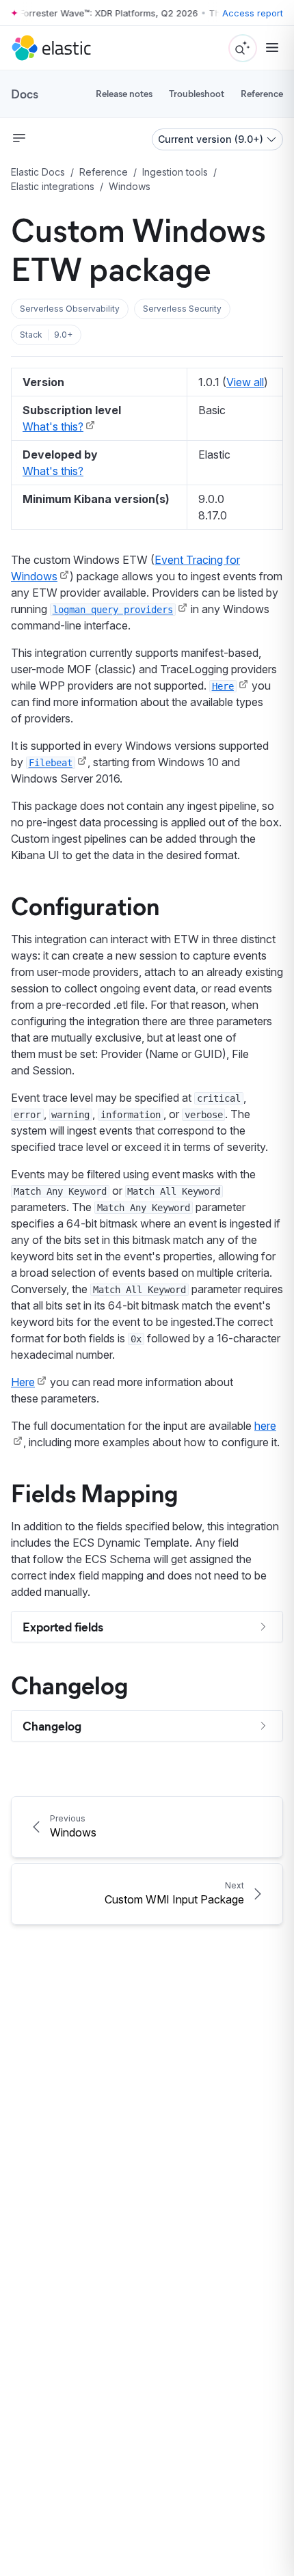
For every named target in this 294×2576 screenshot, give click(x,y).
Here (23, 1382)
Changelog (69, 1684)
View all (245, 382)
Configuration (85, 905)
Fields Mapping (94, 1492)
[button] (70, 309)
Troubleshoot (197, 93)
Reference (262, 93)
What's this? (53, 426)
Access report (253, 13)
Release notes (124, 93)
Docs (25, 94)
